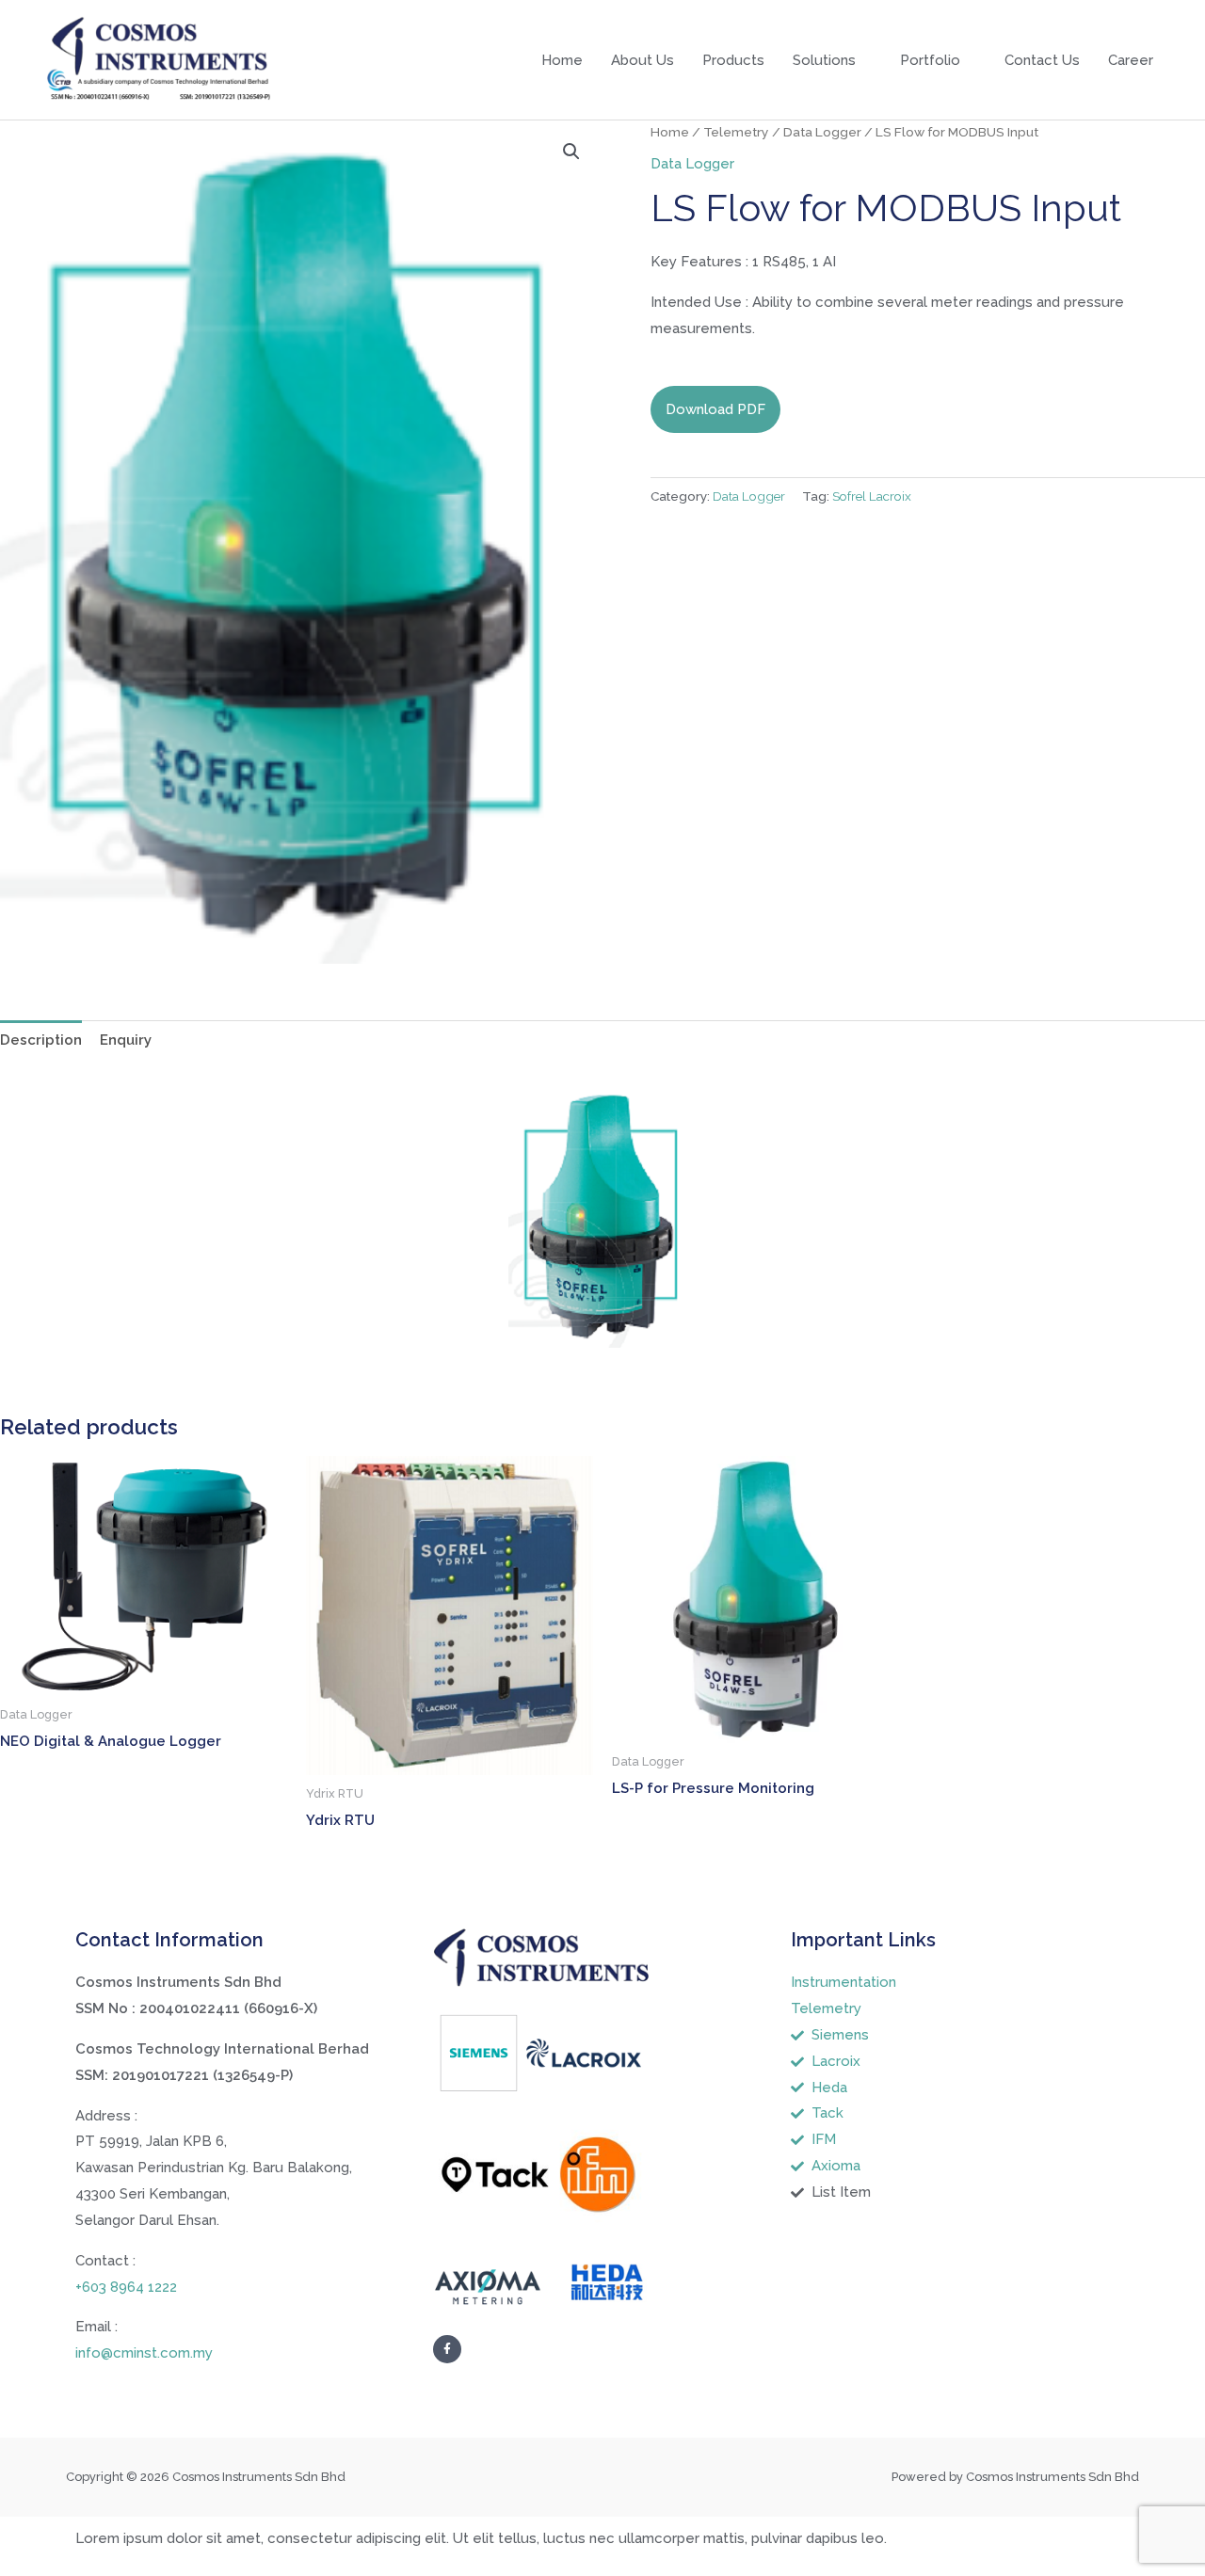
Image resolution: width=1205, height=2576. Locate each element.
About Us (643, 60)
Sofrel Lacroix (872, 496)
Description (41, 1040)
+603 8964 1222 (126, 2287)
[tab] (41, 1040)
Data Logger (822, 132)
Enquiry (126, 1040)
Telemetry (736, 132)
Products (733, 60)
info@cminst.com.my (144, 2353)
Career (1131, 60)
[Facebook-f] (447, 2349)
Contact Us (1042, 60)
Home (562, 60)
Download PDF (715, 409)
